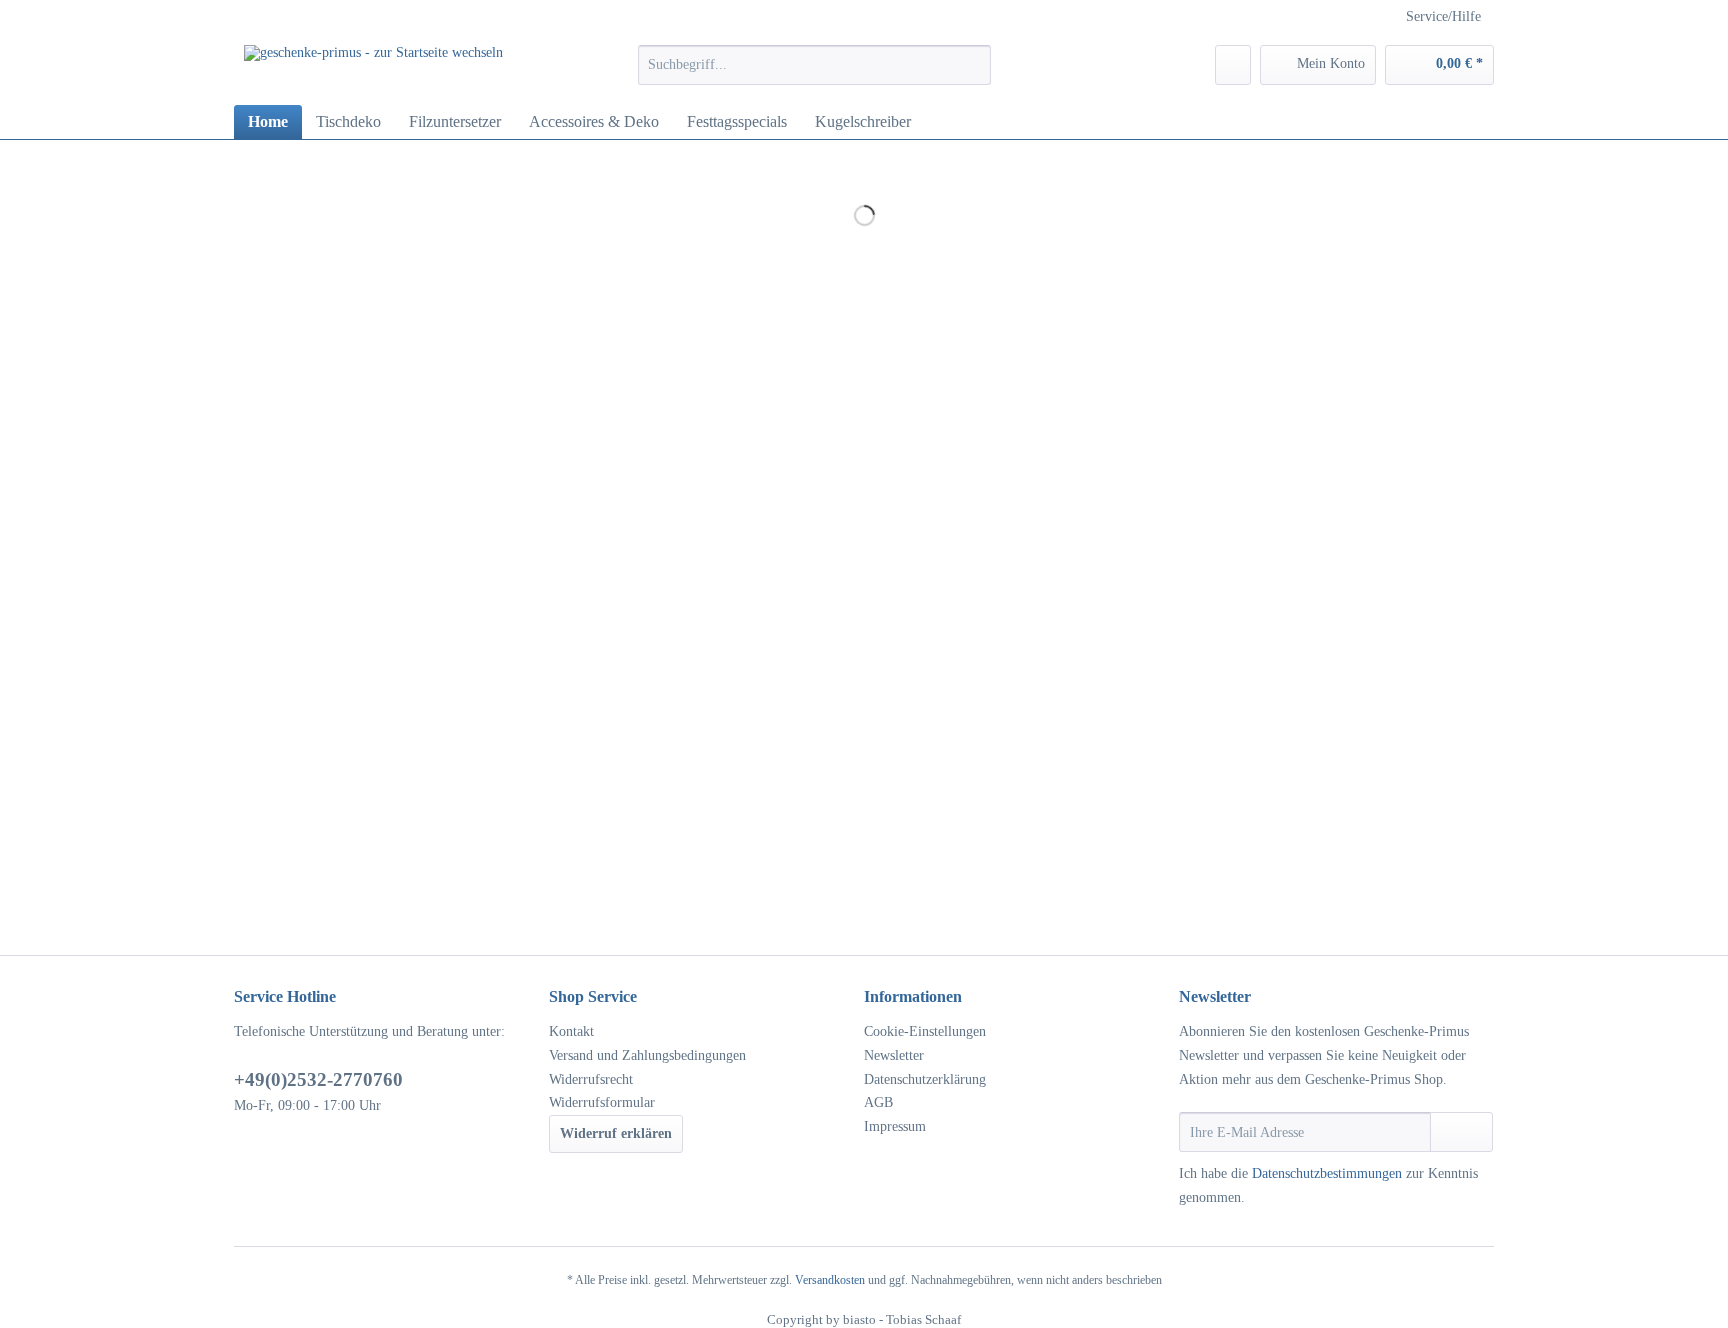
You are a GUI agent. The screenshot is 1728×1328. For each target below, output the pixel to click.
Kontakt (571, 1031)
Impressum (895, 1126)
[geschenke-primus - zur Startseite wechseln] (373, 70)
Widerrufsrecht (591, 1079)
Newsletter (894, 1055)
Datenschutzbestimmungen (1327, 1173)
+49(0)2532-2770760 (318, 1079)
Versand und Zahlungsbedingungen (647, 1055)
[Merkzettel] (1233, 65)
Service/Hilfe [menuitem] (1443, 16)
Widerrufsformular (602, 1102)
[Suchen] (972, 65)
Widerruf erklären (616, 1133)
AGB (878, 1102)
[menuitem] (814, 73)
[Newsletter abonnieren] (1461, 1132)
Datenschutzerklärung (925, 1079)
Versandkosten (830, 1280)
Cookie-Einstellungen (925, 1031)
